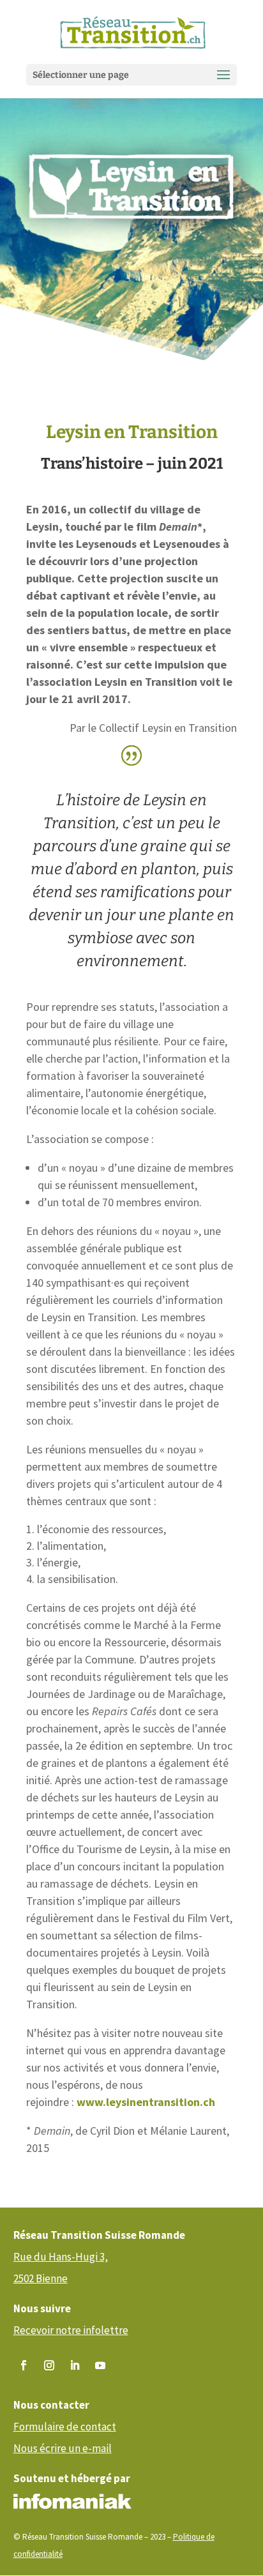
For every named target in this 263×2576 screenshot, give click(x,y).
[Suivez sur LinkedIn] (75, 2365)
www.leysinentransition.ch (146, 2102)
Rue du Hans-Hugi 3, (61, 2257)
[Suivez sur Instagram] (49, 2365)
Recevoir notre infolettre (71, 2330)
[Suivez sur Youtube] (100, 2365)
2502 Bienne (41, 2278)
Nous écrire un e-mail (63, 2448)
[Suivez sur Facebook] (24, 2365)
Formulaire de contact (65, 2427)
